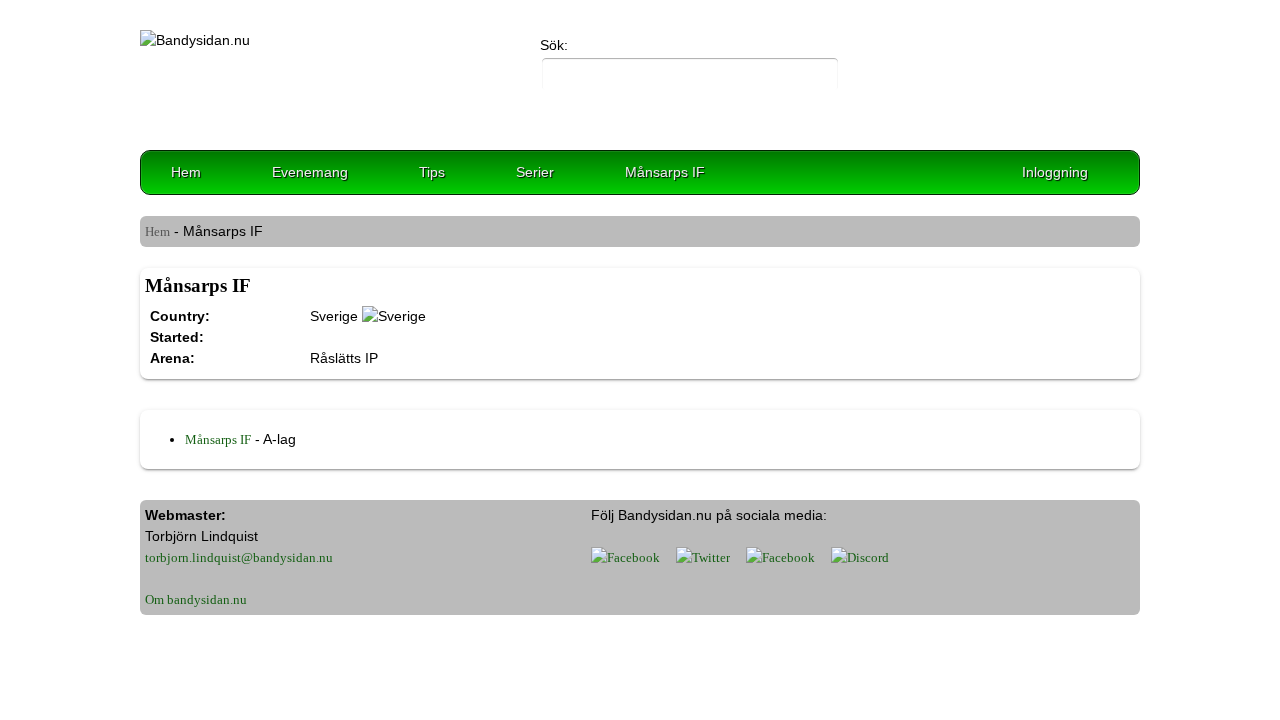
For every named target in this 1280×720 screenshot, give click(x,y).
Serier (535, 172)
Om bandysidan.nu (196, 599)
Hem (186, 172)
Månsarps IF (665, 172)
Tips (432, 172)
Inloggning (1055, 172)
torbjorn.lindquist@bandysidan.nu (239, 557)
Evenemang (310, 172)
